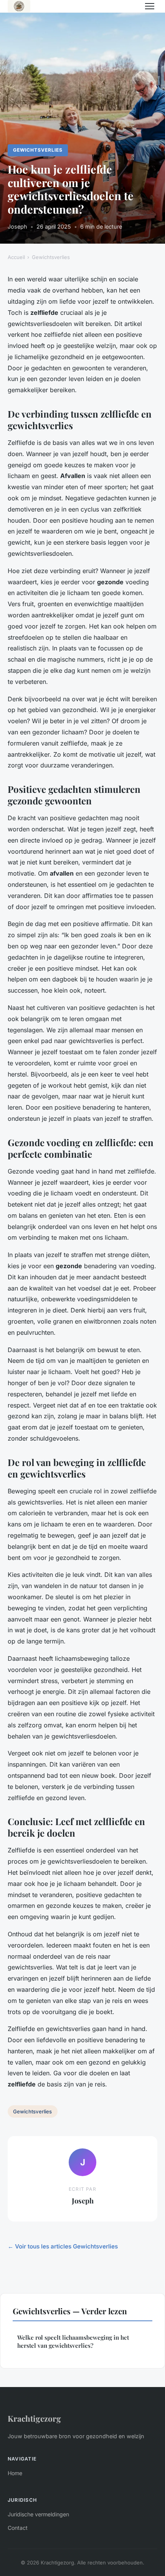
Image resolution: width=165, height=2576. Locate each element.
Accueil (16, 257)
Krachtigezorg (34, 2418)
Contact (18, 2528)
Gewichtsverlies (38, 150)
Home (15, 2473)
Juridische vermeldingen (38, 2514)
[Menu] (150, 6)
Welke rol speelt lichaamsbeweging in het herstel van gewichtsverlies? (73, 2341)
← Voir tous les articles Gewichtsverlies (63, 2246)
